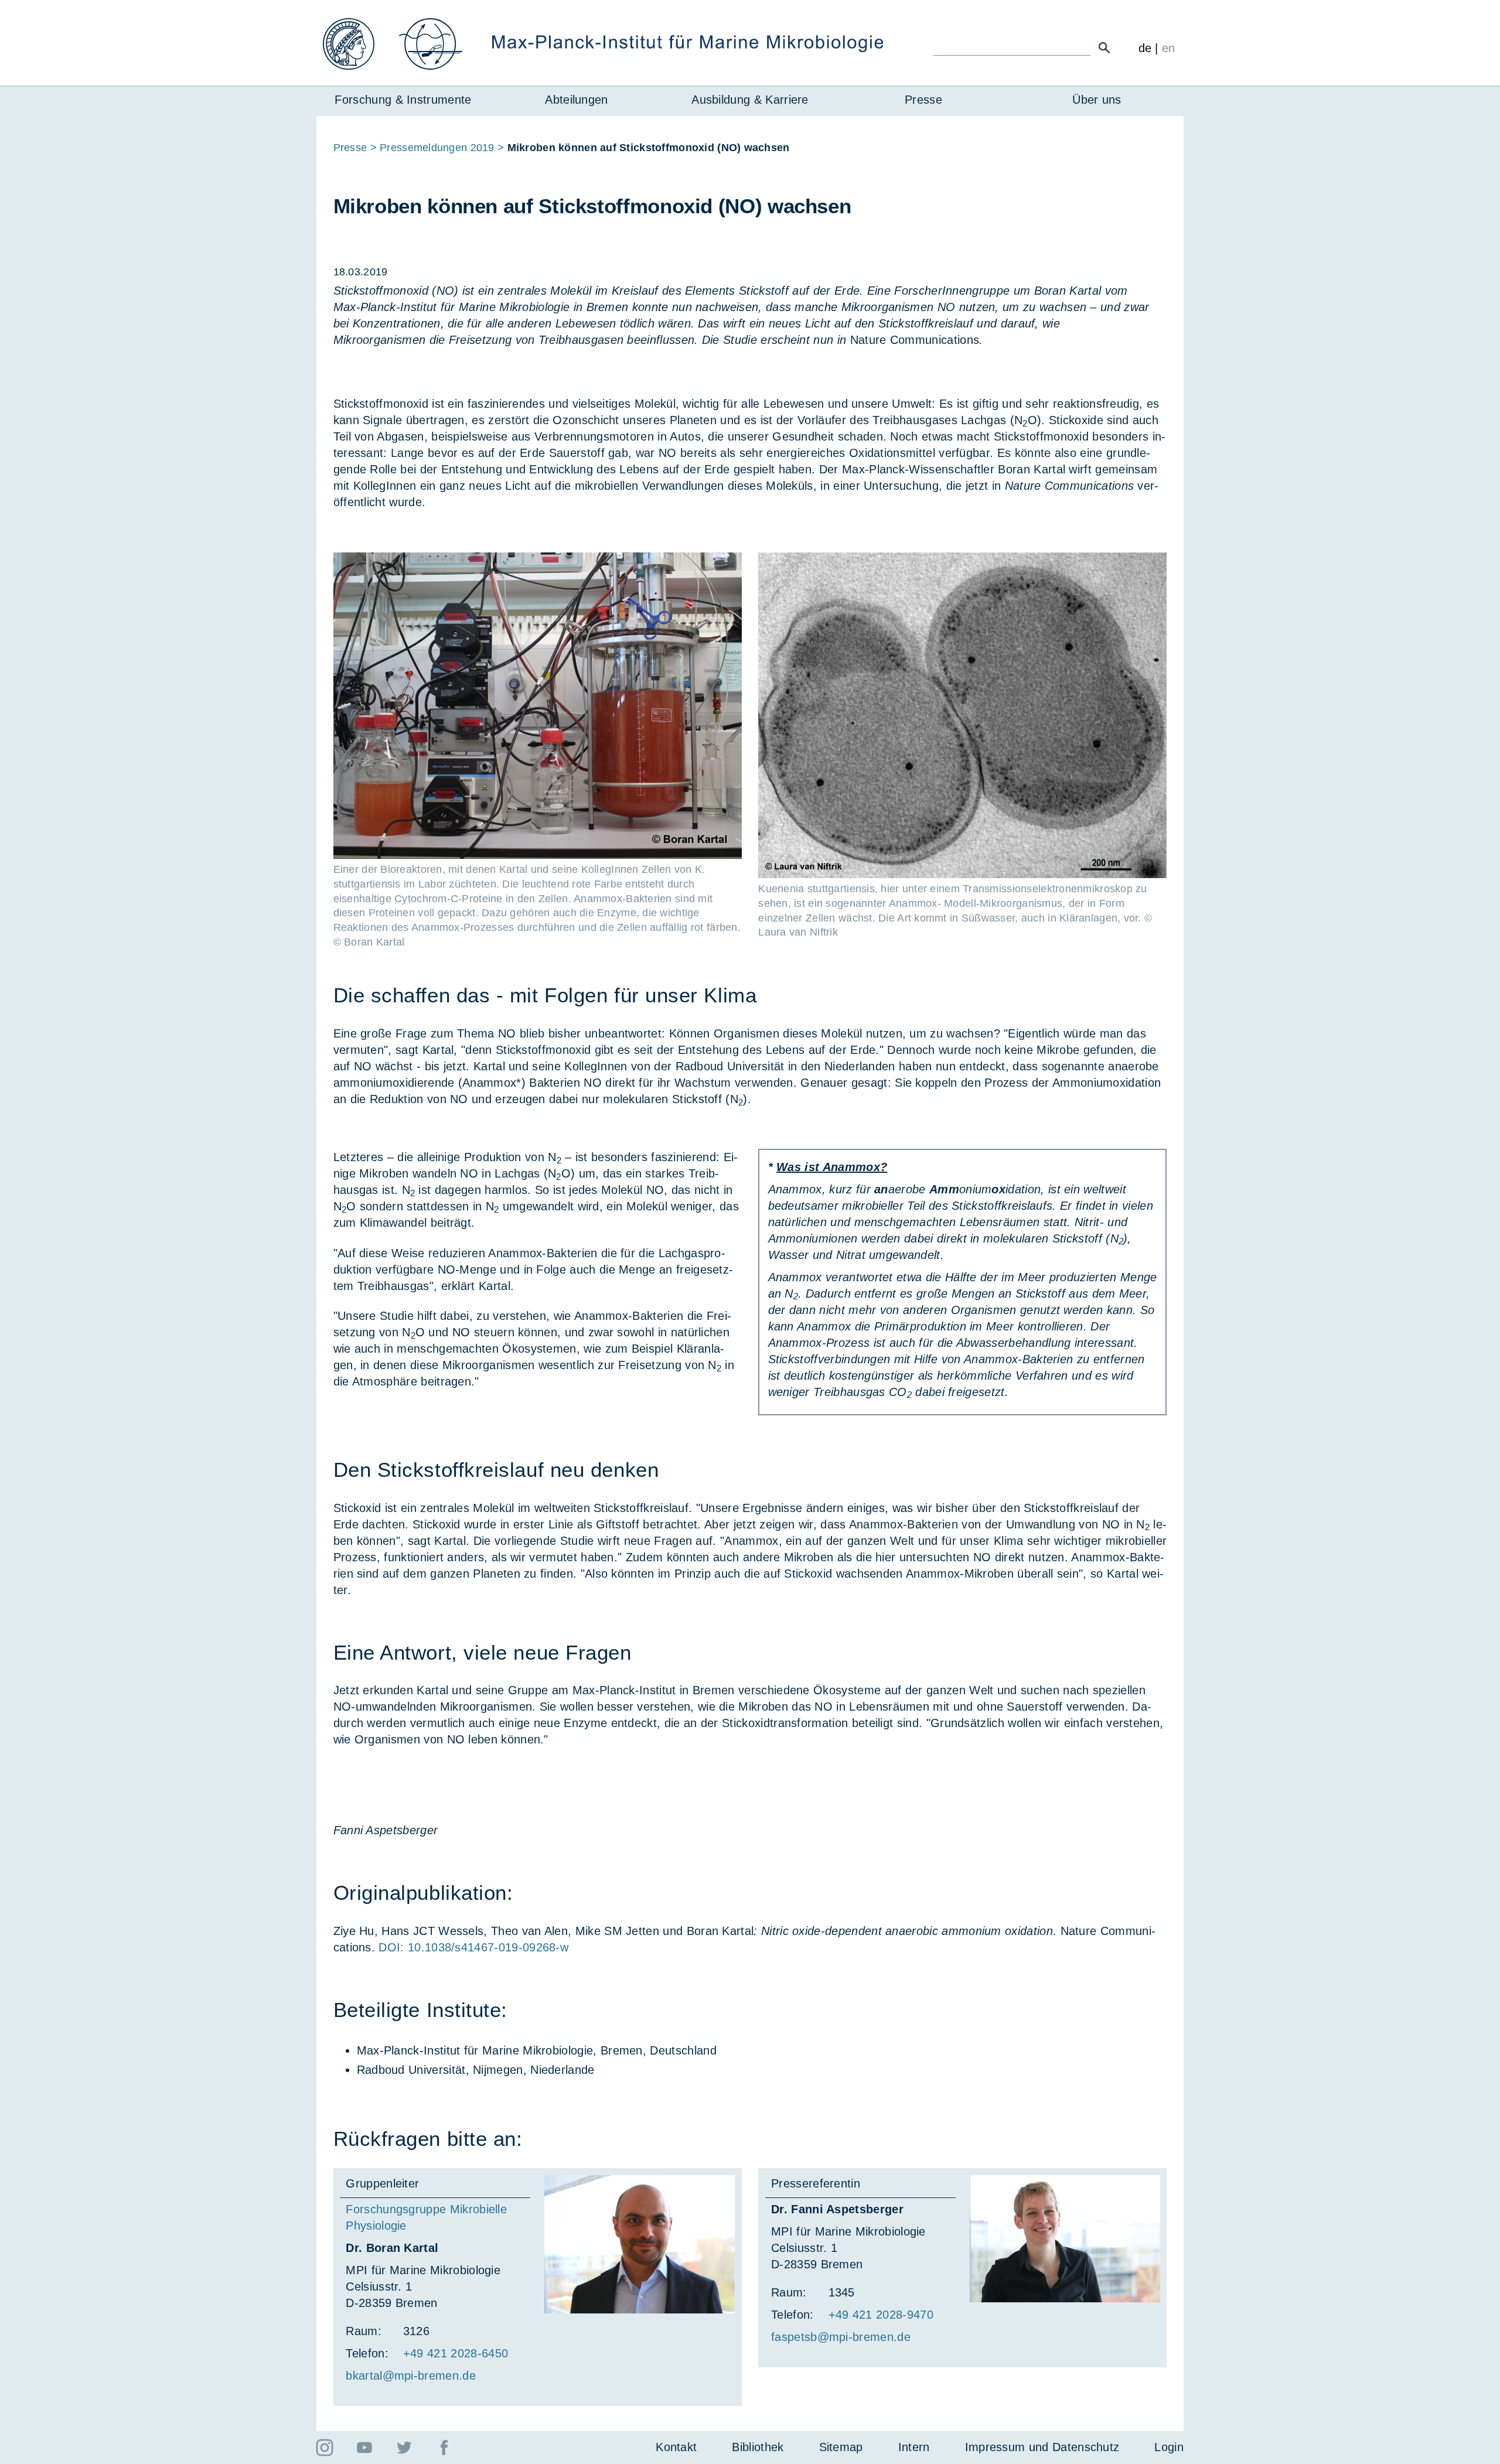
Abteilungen (576, 100)
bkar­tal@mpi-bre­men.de (411, 2376)
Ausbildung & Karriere (750, 100)
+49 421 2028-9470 (881, 2315)
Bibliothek (758, 2447)
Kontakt (676, 2447)
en (1169, 48)
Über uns (1097, 100)
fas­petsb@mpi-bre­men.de (841, 2337)
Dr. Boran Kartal (392, 2248)
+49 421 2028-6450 (456, 2353)
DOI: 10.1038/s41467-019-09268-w (473, 1947)
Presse (923, 100)
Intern (914, 2447)
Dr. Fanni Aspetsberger (837, 2209)
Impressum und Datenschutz (1042, 2447)
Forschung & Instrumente (403, 100)
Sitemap (841, 2447)
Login (1169, 2447)
